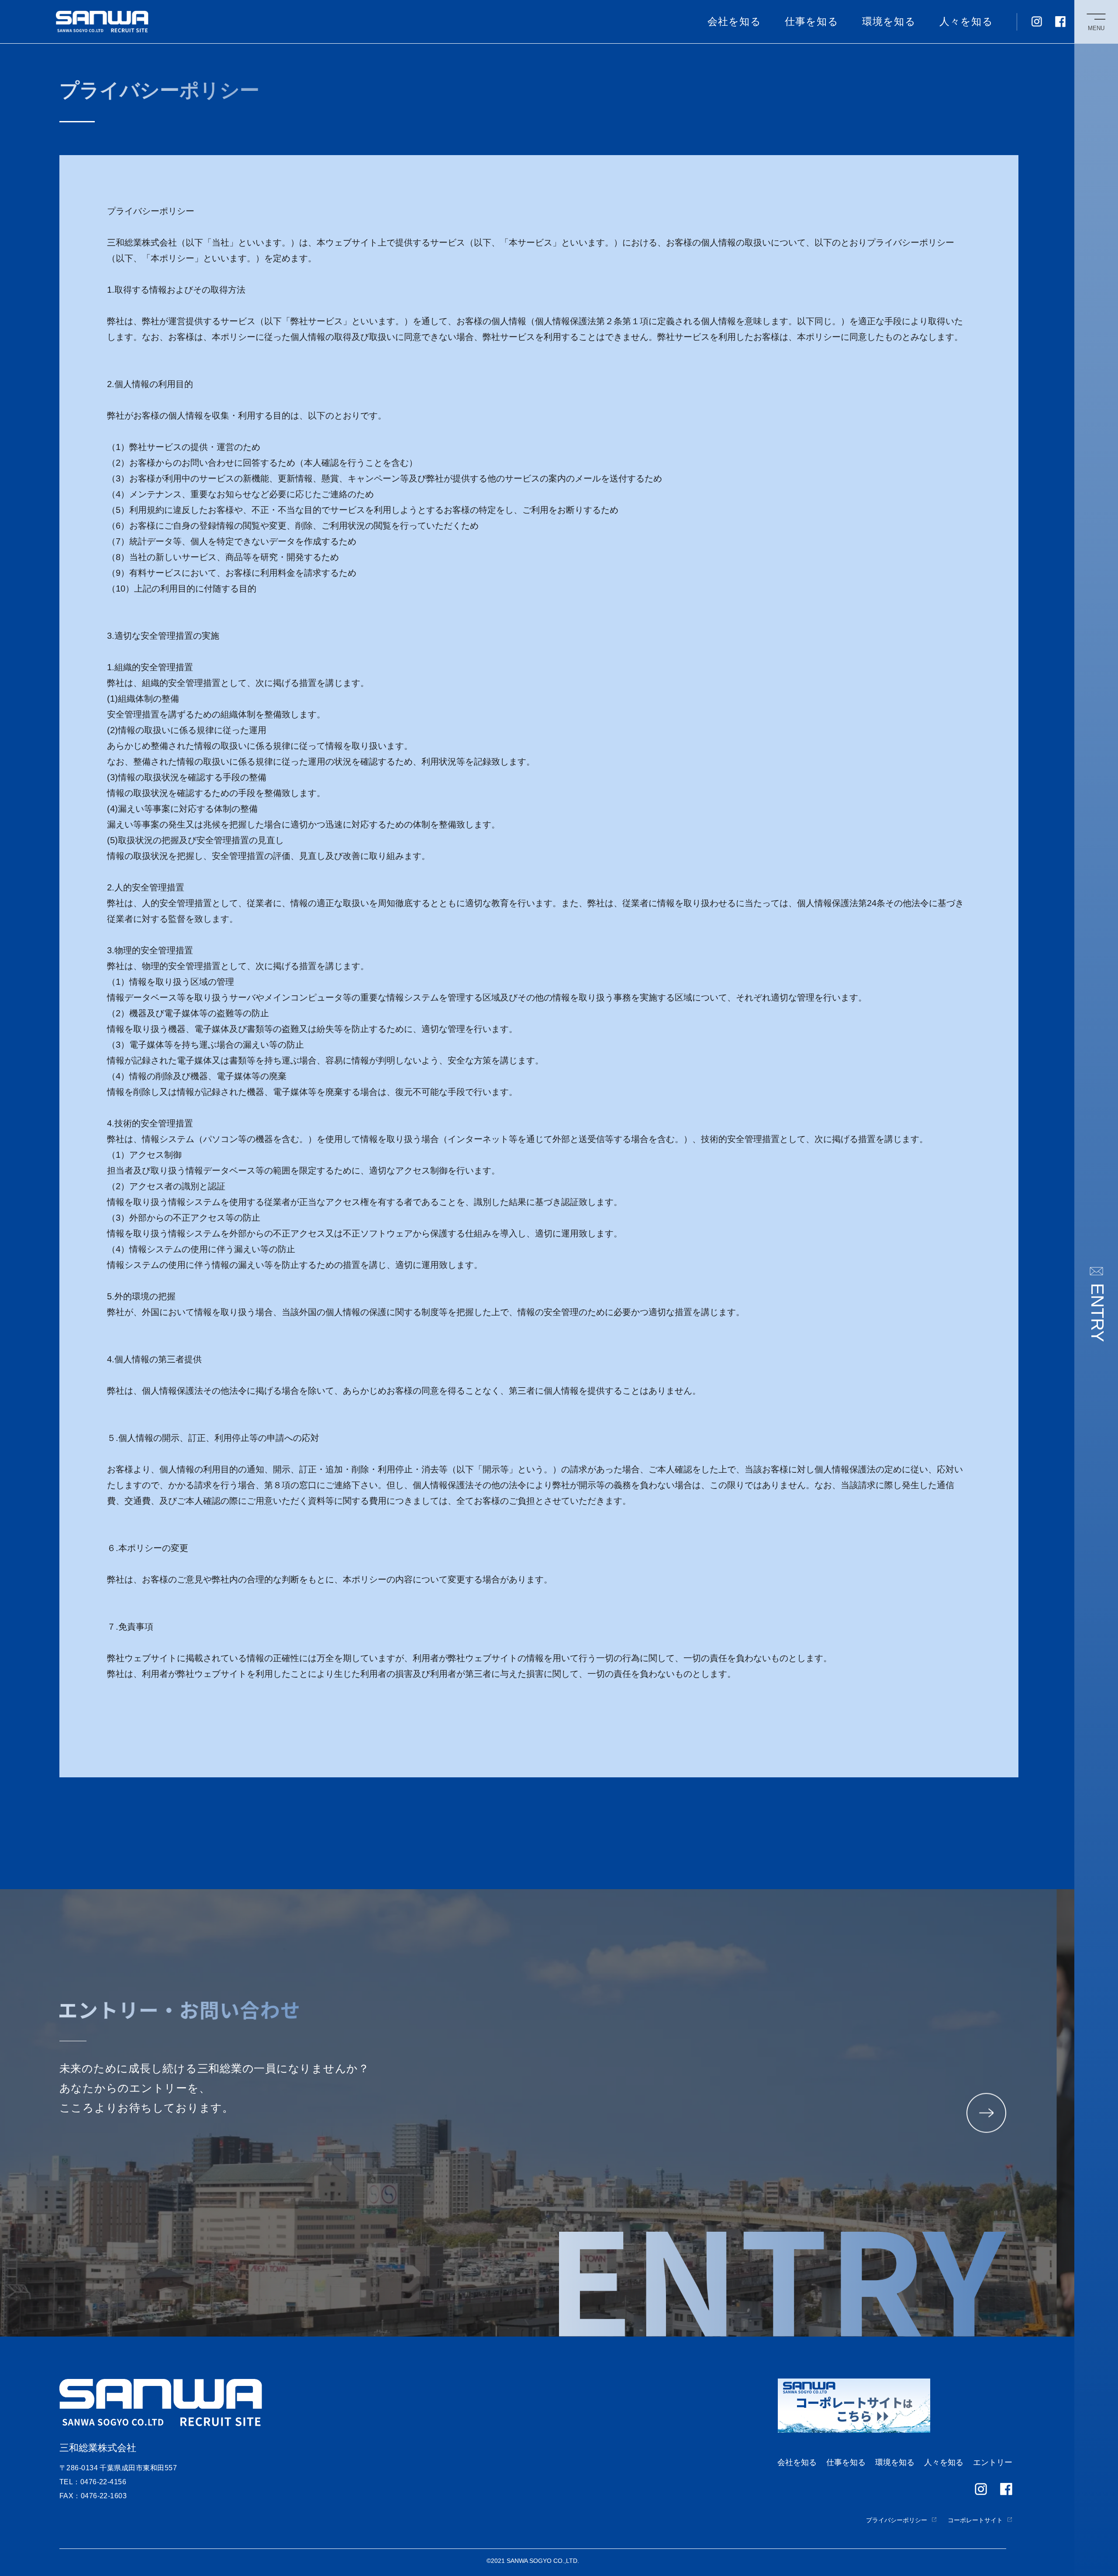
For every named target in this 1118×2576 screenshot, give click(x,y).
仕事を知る (812, 21)
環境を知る (889, 21)
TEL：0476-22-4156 (93, 2482)
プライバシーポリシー (897, 2520)
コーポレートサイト (975, 2520)
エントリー (993, 2462)
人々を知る (966, 21)
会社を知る (734, 21)
